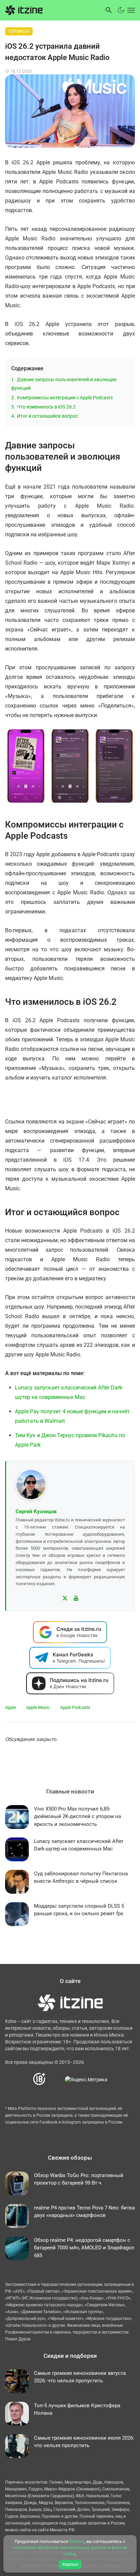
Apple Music (38, 1707)
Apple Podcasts (75, 1707)
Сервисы (19, 31)
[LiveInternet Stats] (56, 2079)
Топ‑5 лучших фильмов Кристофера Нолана (77, 2409)
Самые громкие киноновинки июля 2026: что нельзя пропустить (84, 2442)
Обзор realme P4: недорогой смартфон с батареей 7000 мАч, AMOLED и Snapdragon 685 (84, 2248)
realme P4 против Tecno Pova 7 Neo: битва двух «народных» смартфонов (84, 2212)
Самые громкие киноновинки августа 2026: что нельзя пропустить (80, 2377)
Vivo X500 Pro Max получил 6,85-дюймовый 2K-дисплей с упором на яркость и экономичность (77, 1816)
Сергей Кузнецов (36, 1512)
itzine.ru (77, 2541)
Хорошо (70, 2564)
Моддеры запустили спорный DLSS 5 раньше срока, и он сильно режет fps (79, 1910)
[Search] (109, 10)
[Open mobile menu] (130, 10)
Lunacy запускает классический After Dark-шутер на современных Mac (79, 1845)
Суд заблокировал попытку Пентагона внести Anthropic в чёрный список (81, 1878)
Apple (11, 1707)
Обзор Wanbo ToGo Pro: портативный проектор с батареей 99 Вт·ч (79, 2179)
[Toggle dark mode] (121, 10)
